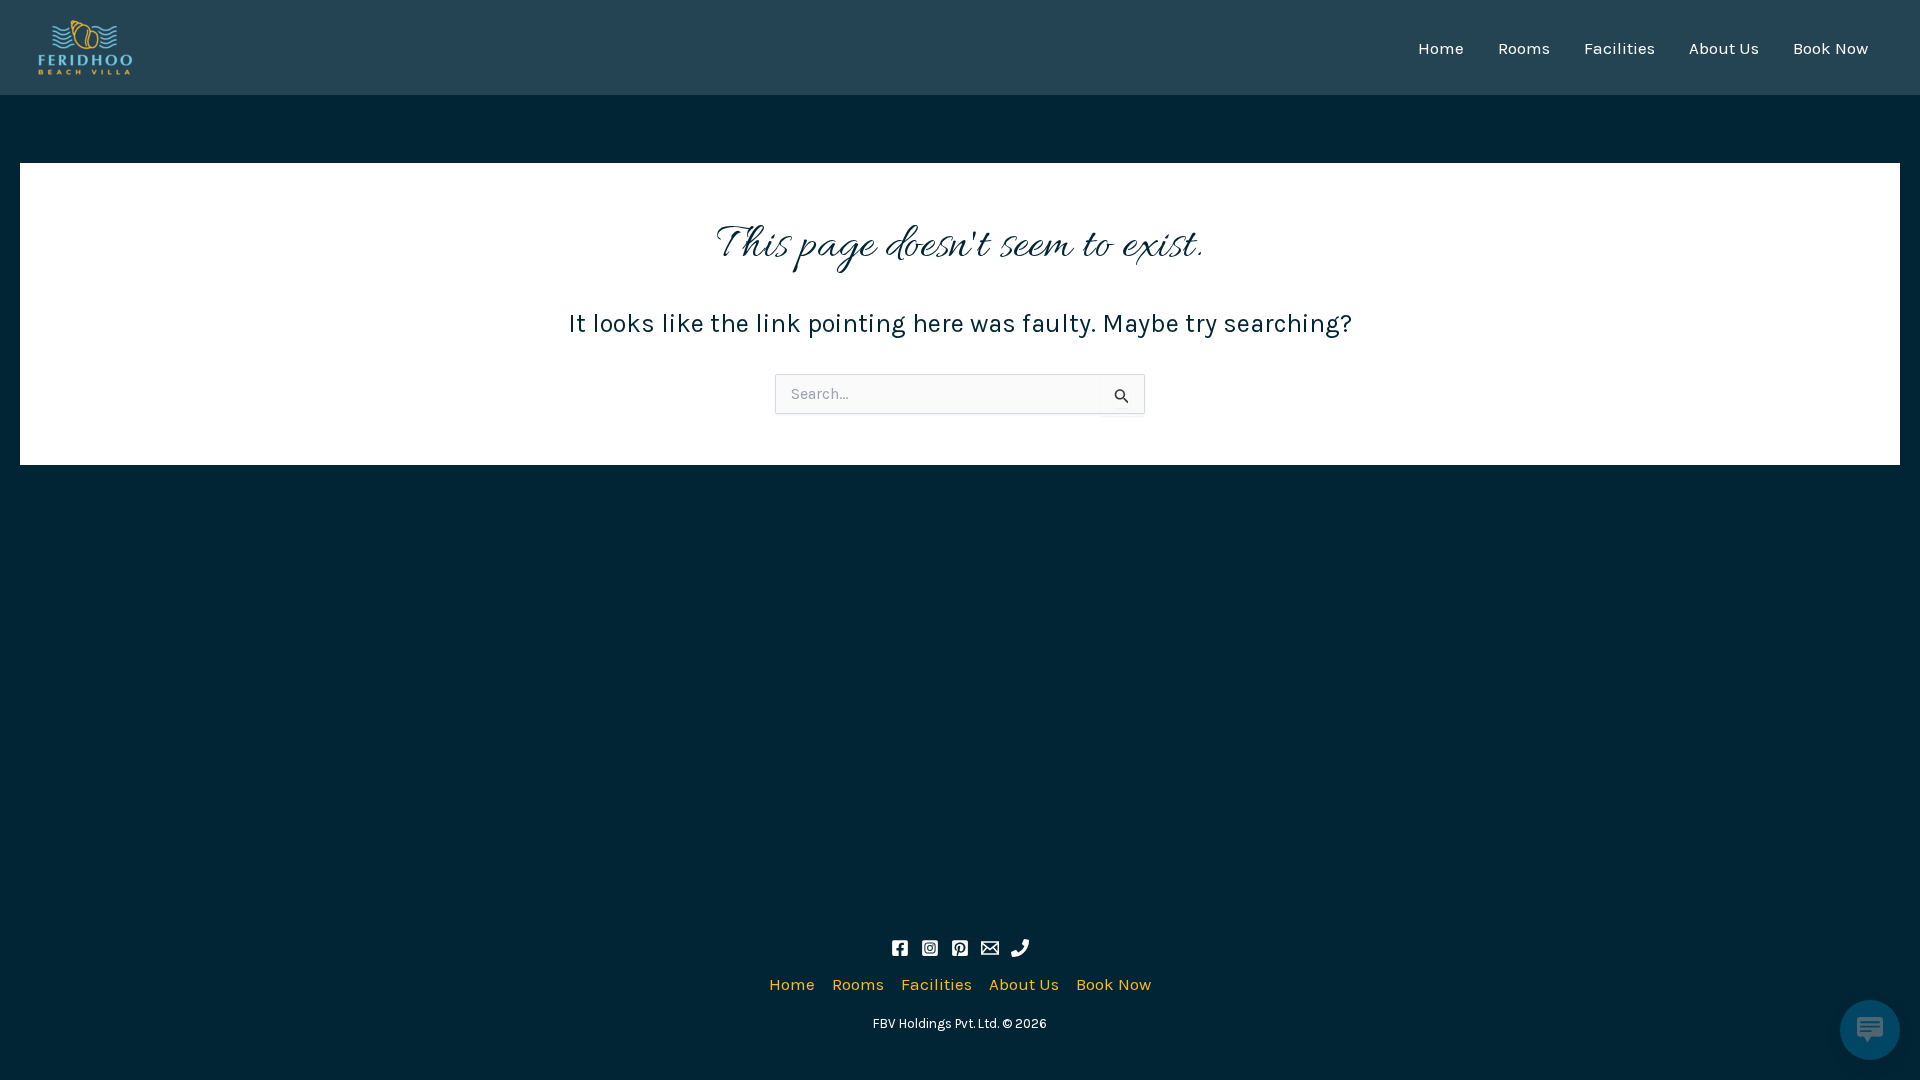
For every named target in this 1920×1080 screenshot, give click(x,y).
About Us (1724, 48)
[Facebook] (900, 948)
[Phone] (1020, 948)
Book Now (1830, 48)
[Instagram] (930, 948)
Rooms (1524, 48)
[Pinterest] (960, 948)
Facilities (1619, 48)
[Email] (990, 948)
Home (1441, 48)
